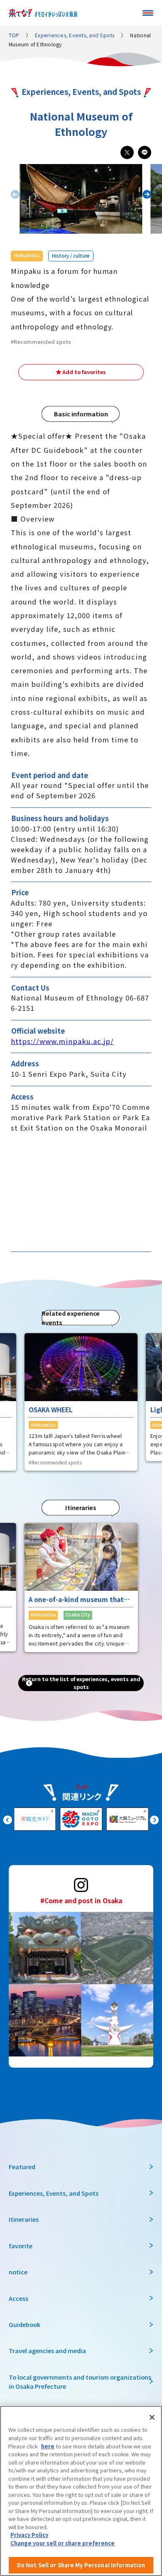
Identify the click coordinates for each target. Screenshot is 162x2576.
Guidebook (25, 2324)
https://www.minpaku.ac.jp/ (62, 1041)
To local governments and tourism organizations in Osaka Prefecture (80, 2381)
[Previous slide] (8, 1819)
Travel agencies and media (47, 2350)
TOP (14, 35)
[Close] (152, 2417)
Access (18, 2298)
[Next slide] (147, 195)
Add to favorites (84, 372)
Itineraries (24, 2219)
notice (18, 2272)
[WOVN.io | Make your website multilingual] (79, 2566)
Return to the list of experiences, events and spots (81, 1683)
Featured (22, 2166)
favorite (21, 2246)
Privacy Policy (29, 2535)
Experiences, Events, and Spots (75, 35)
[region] (81, 2491)
